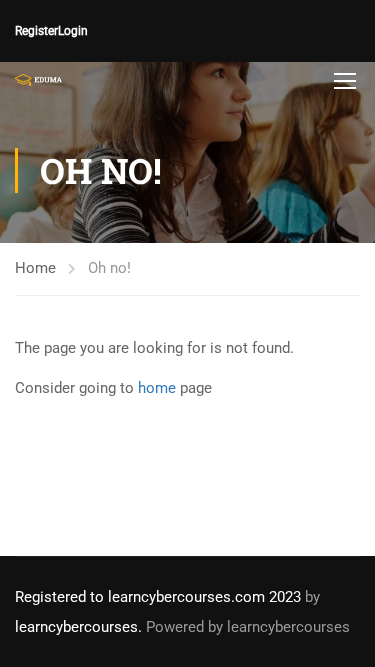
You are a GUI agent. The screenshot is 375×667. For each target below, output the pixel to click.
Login (73, 31)
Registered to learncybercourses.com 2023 (158, 597)
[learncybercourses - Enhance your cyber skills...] (38, 80)
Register (36, 31)
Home (35, 268)
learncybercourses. (78, 627)
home (157, 388)
